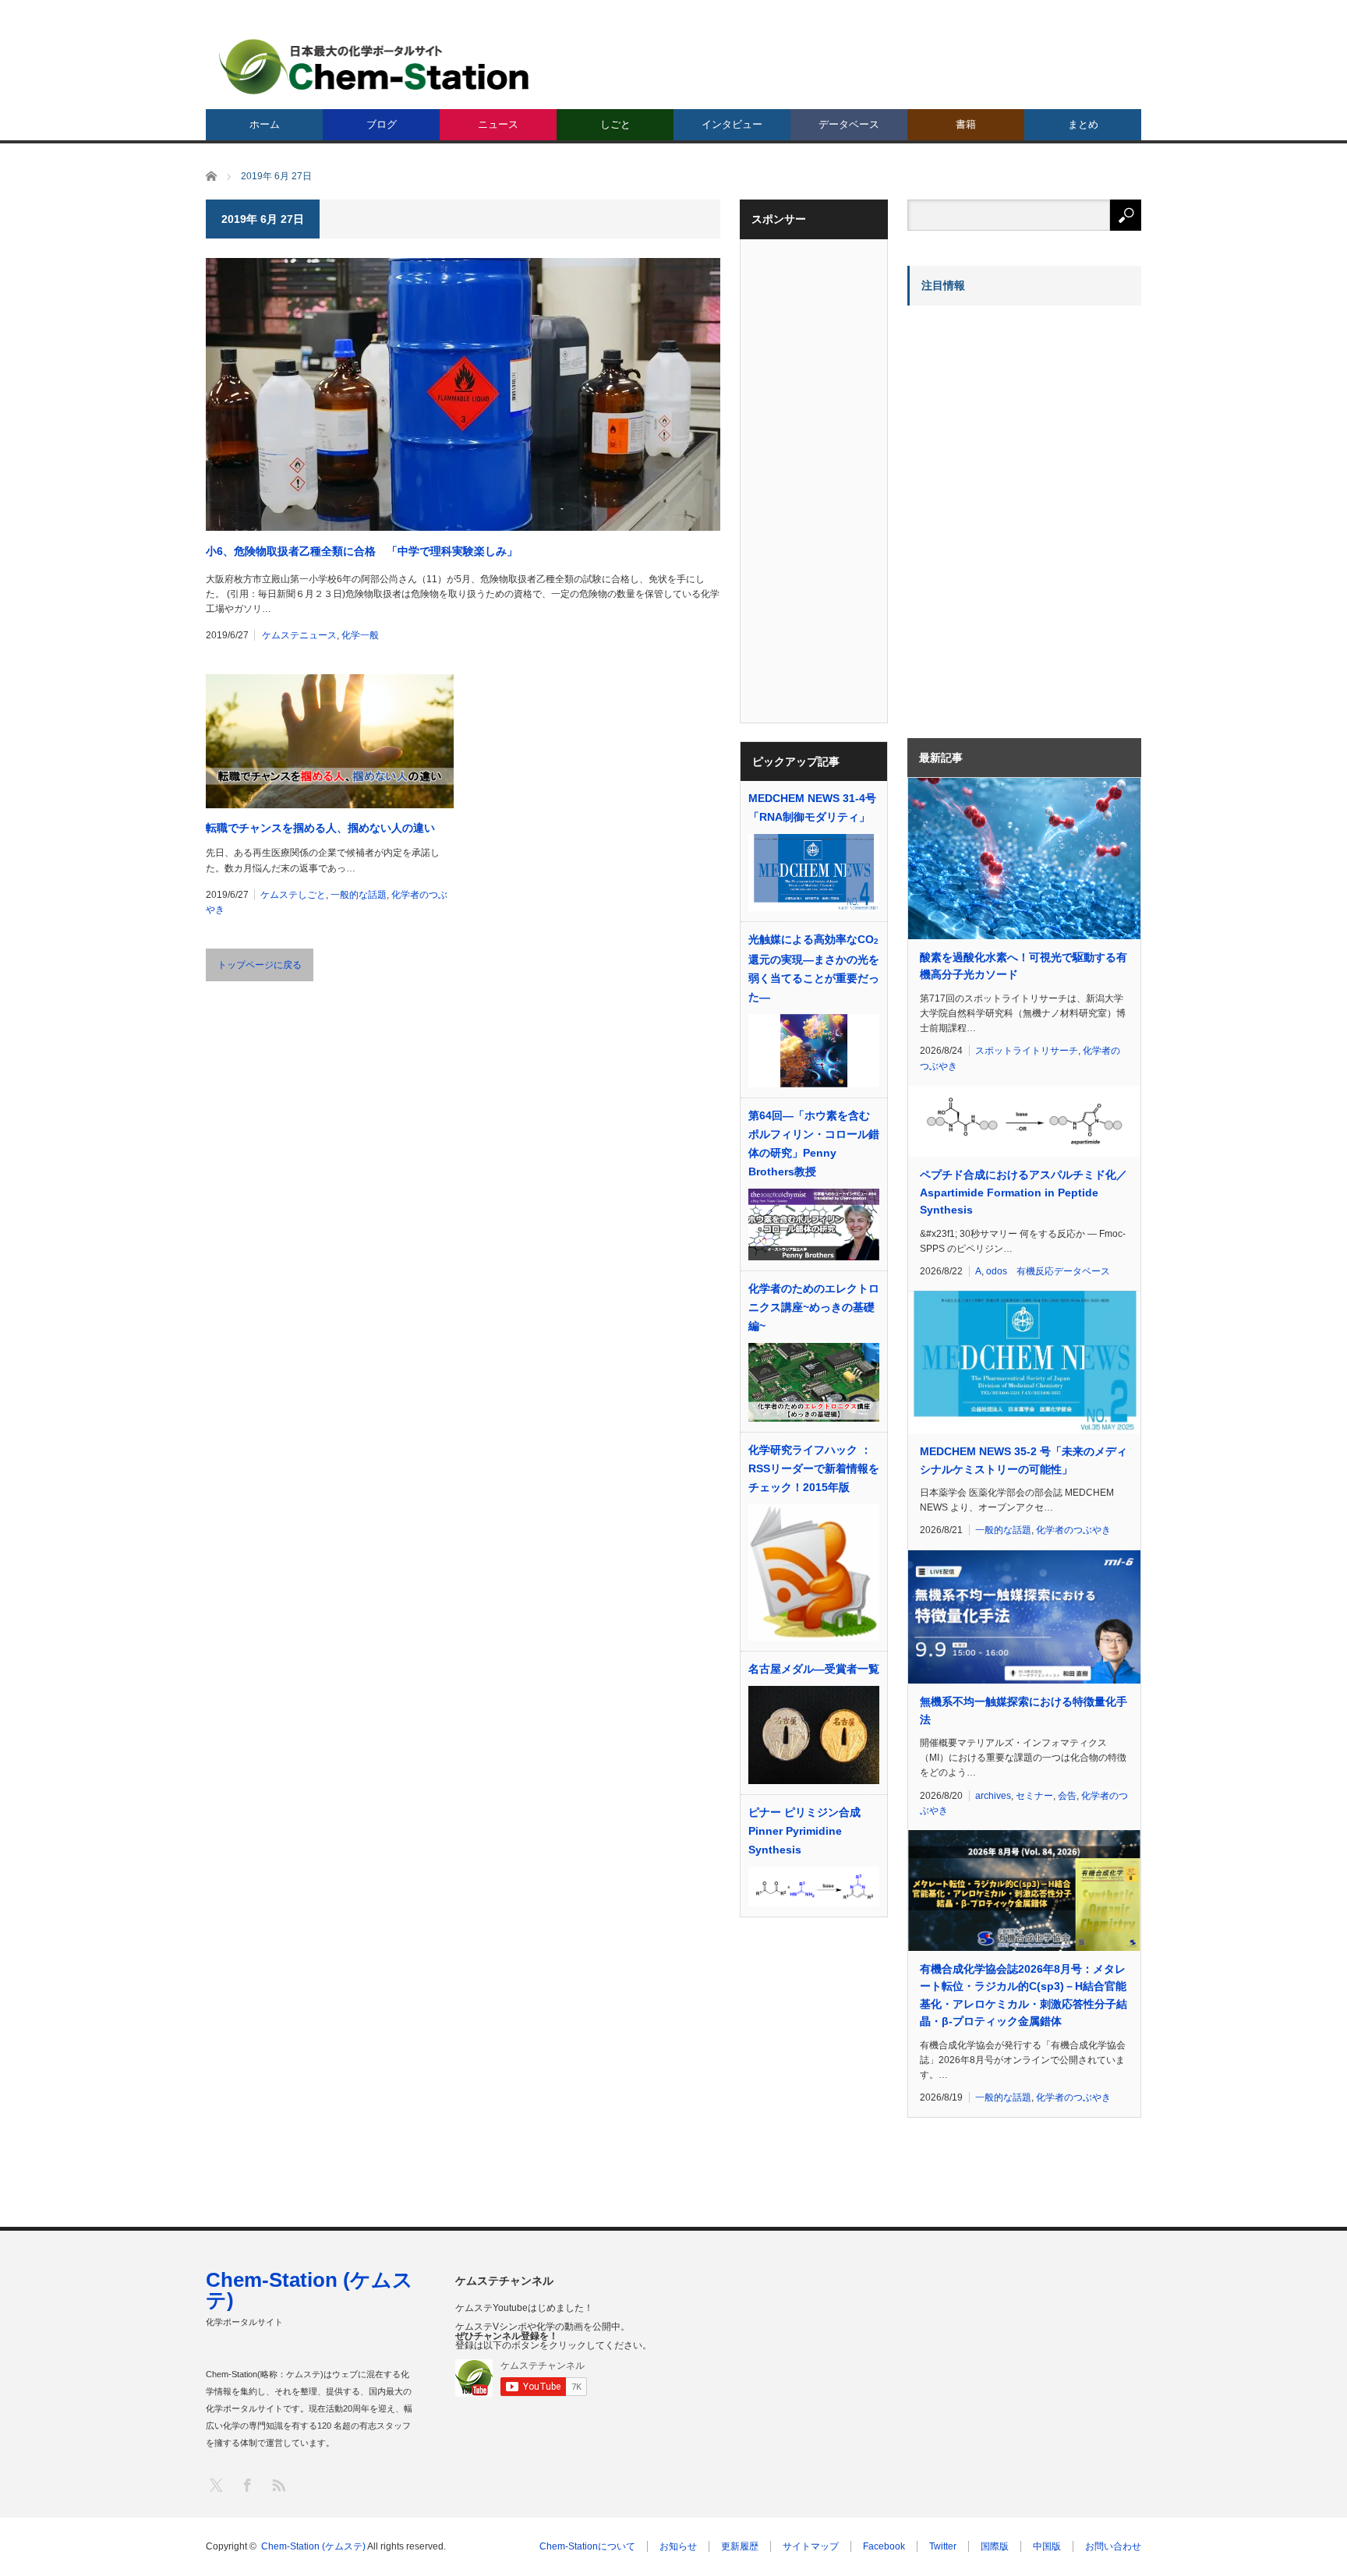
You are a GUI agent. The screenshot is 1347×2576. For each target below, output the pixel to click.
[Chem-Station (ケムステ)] (375, 67)
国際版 (995, 2546)
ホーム (265, 124)
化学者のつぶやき (1073, 1530)
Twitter (943, 2546)
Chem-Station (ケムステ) (309, 2290)
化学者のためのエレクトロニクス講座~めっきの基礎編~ (814, 1307)
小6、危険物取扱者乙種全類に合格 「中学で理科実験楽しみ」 (362, 551)
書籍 (966, 124)
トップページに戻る (260, 965)
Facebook (884, 2546)
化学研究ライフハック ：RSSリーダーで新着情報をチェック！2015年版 (814, 1468)
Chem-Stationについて (587, 2546)
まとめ (1083, 124)
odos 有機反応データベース (1048, 1271)
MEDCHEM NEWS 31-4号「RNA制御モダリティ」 (812, 807)
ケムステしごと (293, 895)
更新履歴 (740, 2546)
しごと (615, 124)
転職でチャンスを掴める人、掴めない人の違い (320, 828)
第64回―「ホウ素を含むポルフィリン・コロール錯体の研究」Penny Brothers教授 (814, 1143)
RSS (278, 2484)
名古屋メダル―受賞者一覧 (814, 1669)
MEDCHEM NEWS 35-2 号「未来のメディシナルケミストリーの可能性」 (1024, 1460)
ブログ (382, 124)
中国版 (1047, 2546)
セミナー (1034, 1796)
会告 (1067, 1796)
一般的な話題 (359, 895)
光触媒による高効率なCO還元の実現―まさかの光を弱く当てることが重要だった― (814, 968)
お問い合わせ (1113, 2546)
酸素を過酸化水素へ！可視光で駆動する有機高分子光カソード (1024, 966)
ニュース (498, 124)
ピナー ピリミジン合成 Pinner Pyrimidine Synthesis (804, 1831)
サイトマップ (811, 2546)
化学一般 (360, 635)
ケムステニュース (299, 635)
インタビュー (732, 124)
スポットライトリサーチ (1027, 1051)
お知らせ (678, 2546)
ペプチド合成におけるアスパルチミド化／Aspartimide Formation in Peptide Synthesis (1024, 1192)
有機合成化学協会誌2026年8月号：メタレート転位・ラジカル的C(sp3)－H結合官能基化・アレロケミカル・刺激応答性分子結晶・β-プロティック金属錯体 (1024, 1995)
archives (993, 1796)
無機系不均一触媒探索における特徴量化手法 (1024, 1710)
